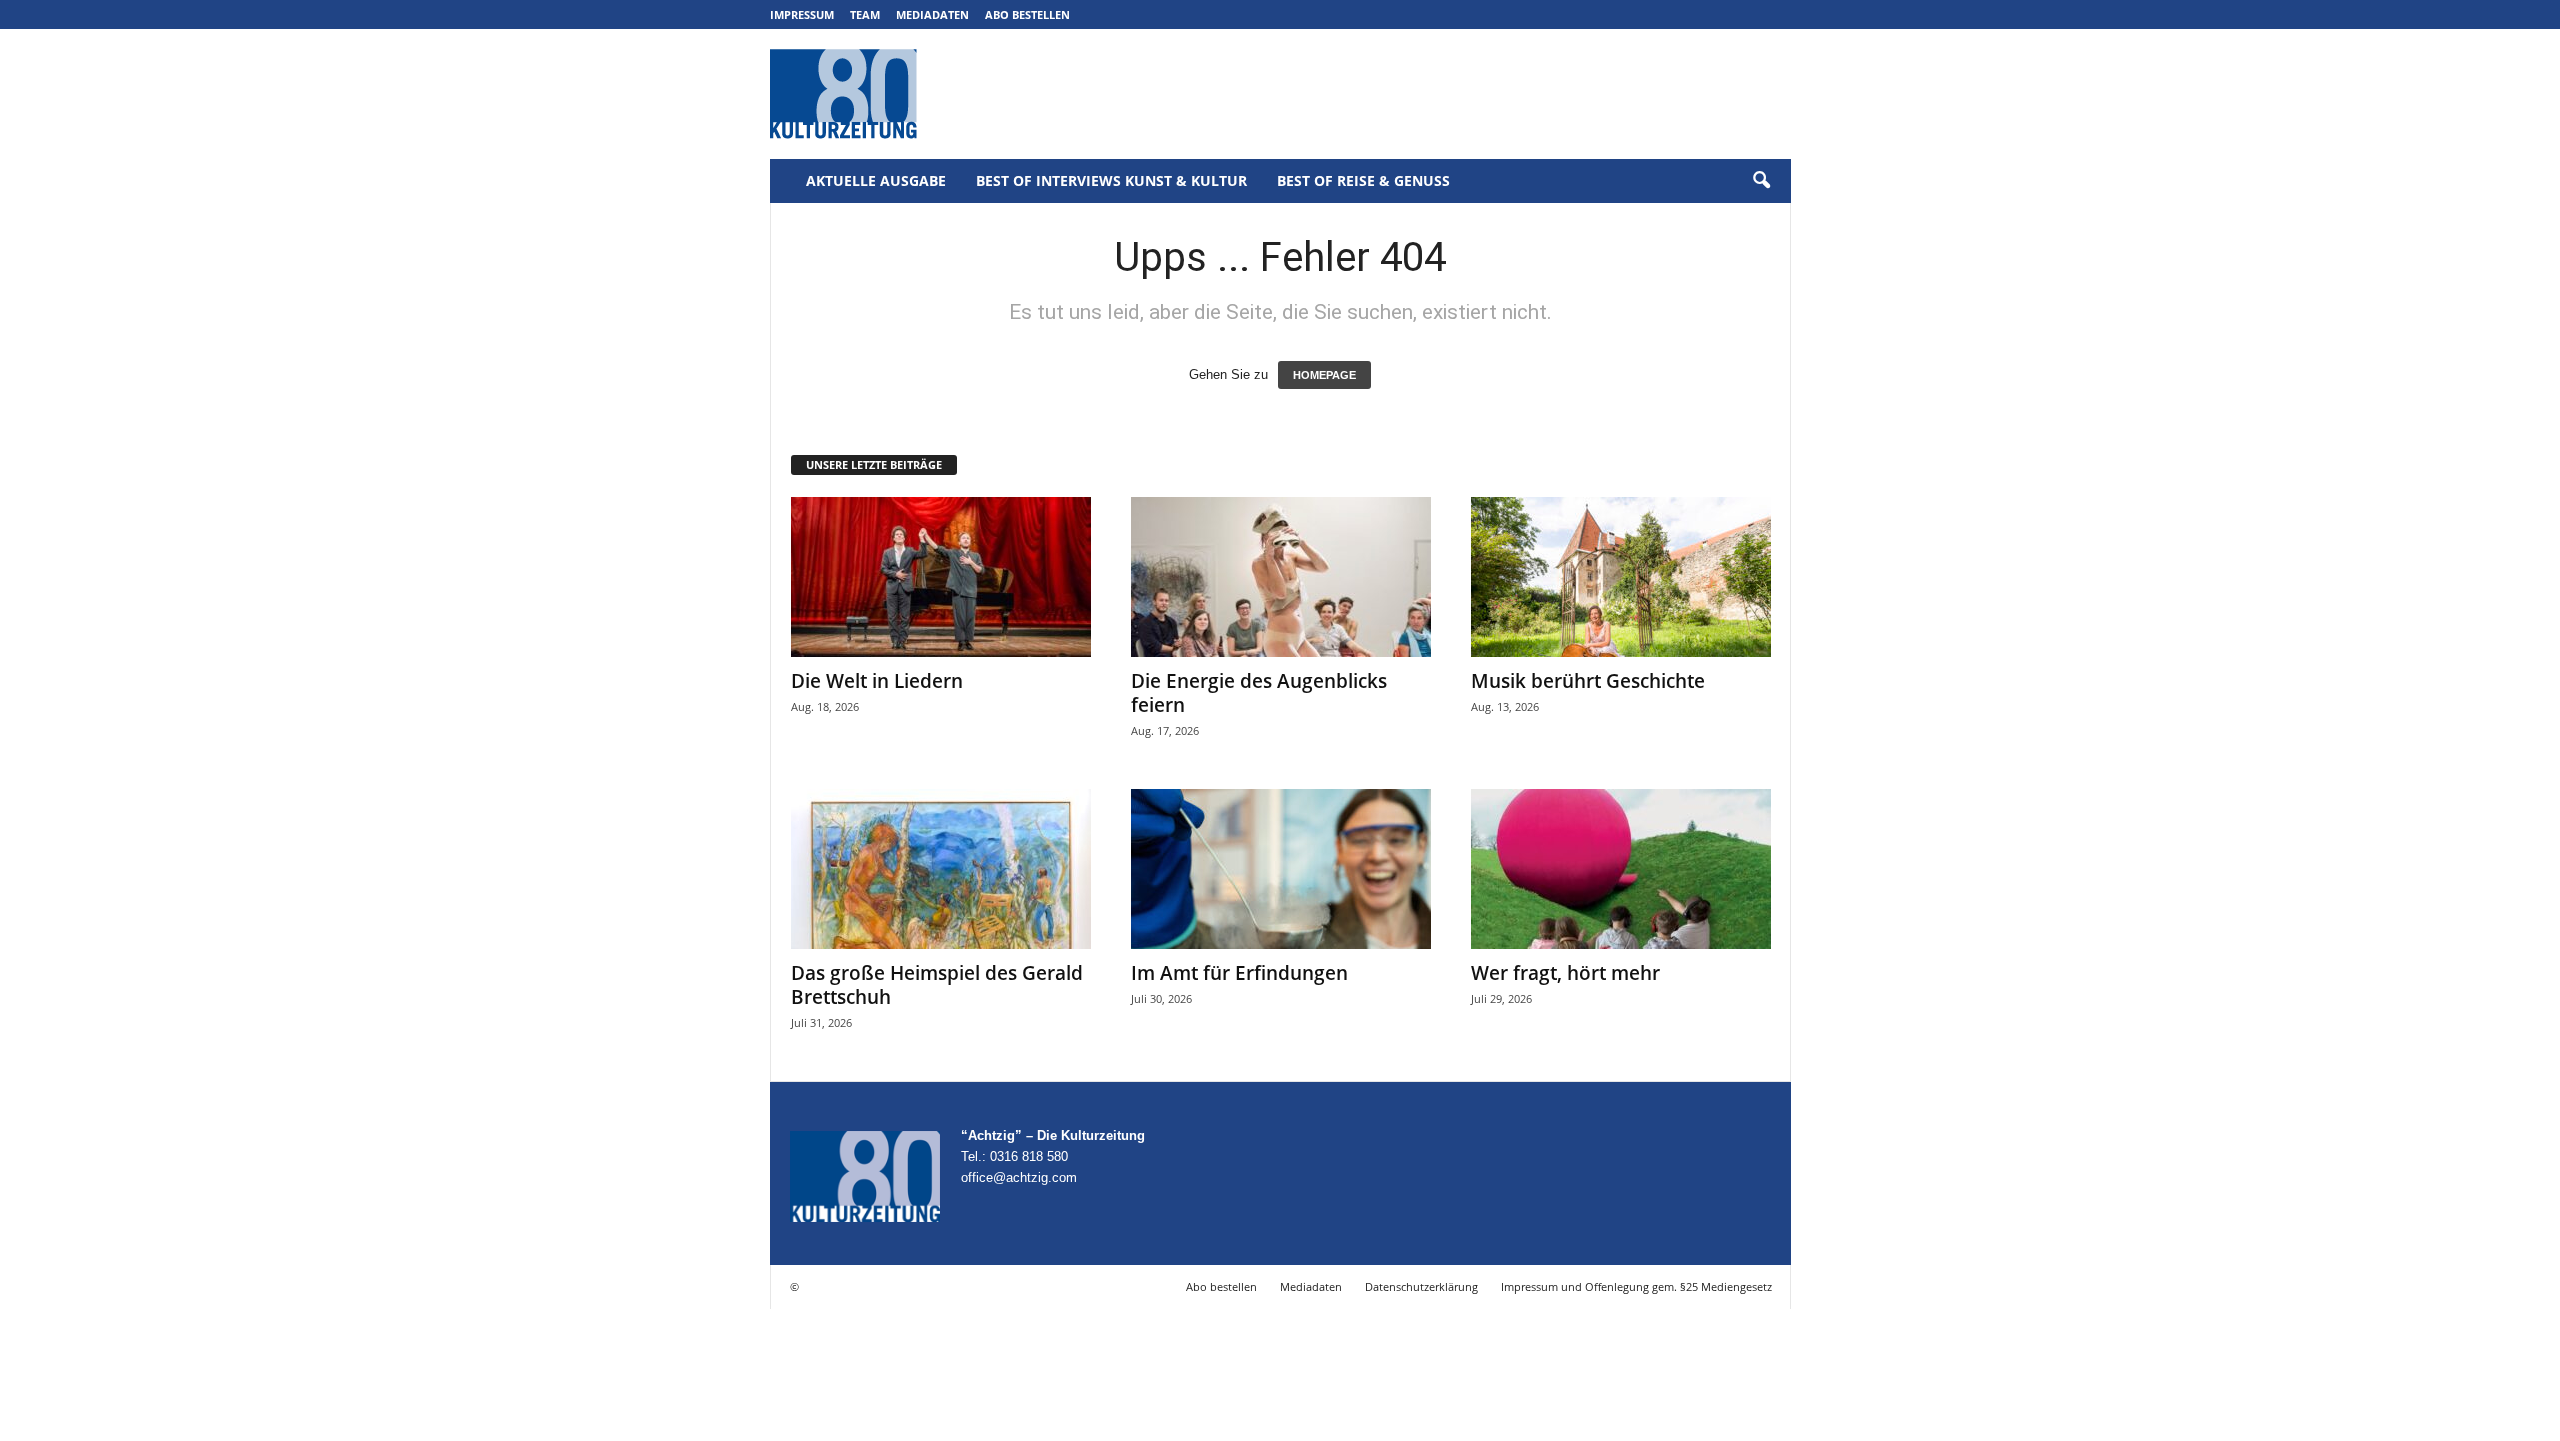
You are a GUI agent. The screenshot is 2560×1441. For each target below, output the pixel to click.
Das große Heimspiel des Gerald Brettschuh (937, 985)
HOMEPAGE (1324, 375)
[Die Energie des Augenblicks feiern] (1281, 577)
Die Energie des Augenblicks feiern (1259, 693)
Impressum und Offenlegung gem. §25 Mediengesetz (1636, 1286)
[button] (1761, 181)
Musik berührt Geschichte (1588, 681)
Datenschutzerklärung (1421, 1286)
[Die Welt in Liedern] (941, 577)
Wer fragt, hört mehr (1565, 973)
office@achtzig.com (1019, 1177)
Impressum (802, 14)
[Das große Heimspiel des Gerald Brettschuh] (941, 869)
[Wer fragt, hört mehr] (1621, 869)
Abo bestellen (1027, 14)
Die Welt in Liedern (877, 681)
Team (865, 14)
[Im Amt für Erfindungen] (1281, 869)
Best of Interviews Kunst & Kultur (1111, 180)
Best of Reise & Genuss (1363, 180)
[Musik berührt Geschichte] (1621, 577)
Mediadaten (932, 14)
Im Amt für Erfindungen (1239, 973)
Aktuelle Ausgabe (876, 180)
